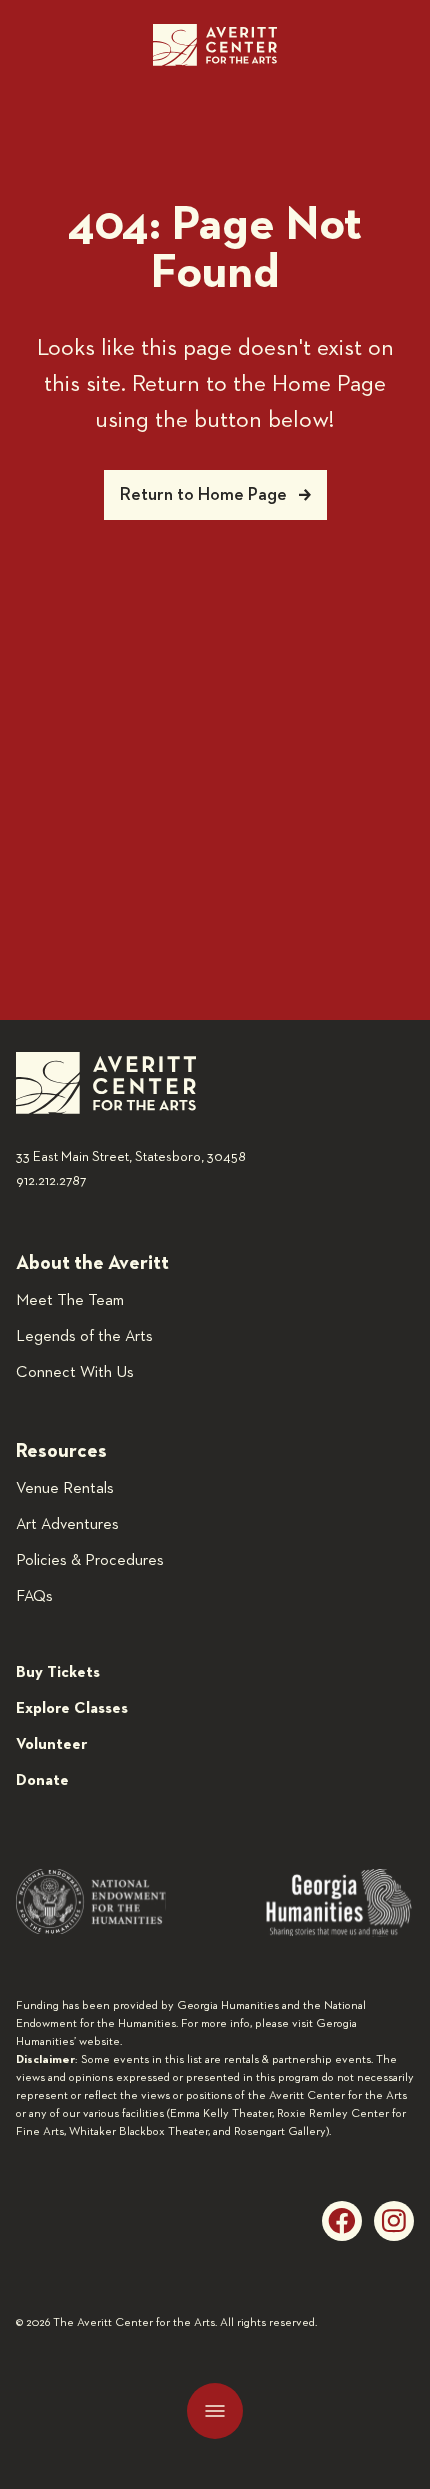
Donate (42, 1781)
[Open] (215, 2411)
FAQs (34, 1597)
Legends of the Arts (84, 1337)
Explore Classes (72, 1709)
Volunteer (51, 1745)
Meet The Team (70, 1301)
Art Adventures (67, 1525)
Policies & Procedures (90, 1561)
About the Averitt (92, 1263)
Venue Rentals (65, 1489)
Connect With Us (75, 1373)
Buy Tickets (58, 1673)
